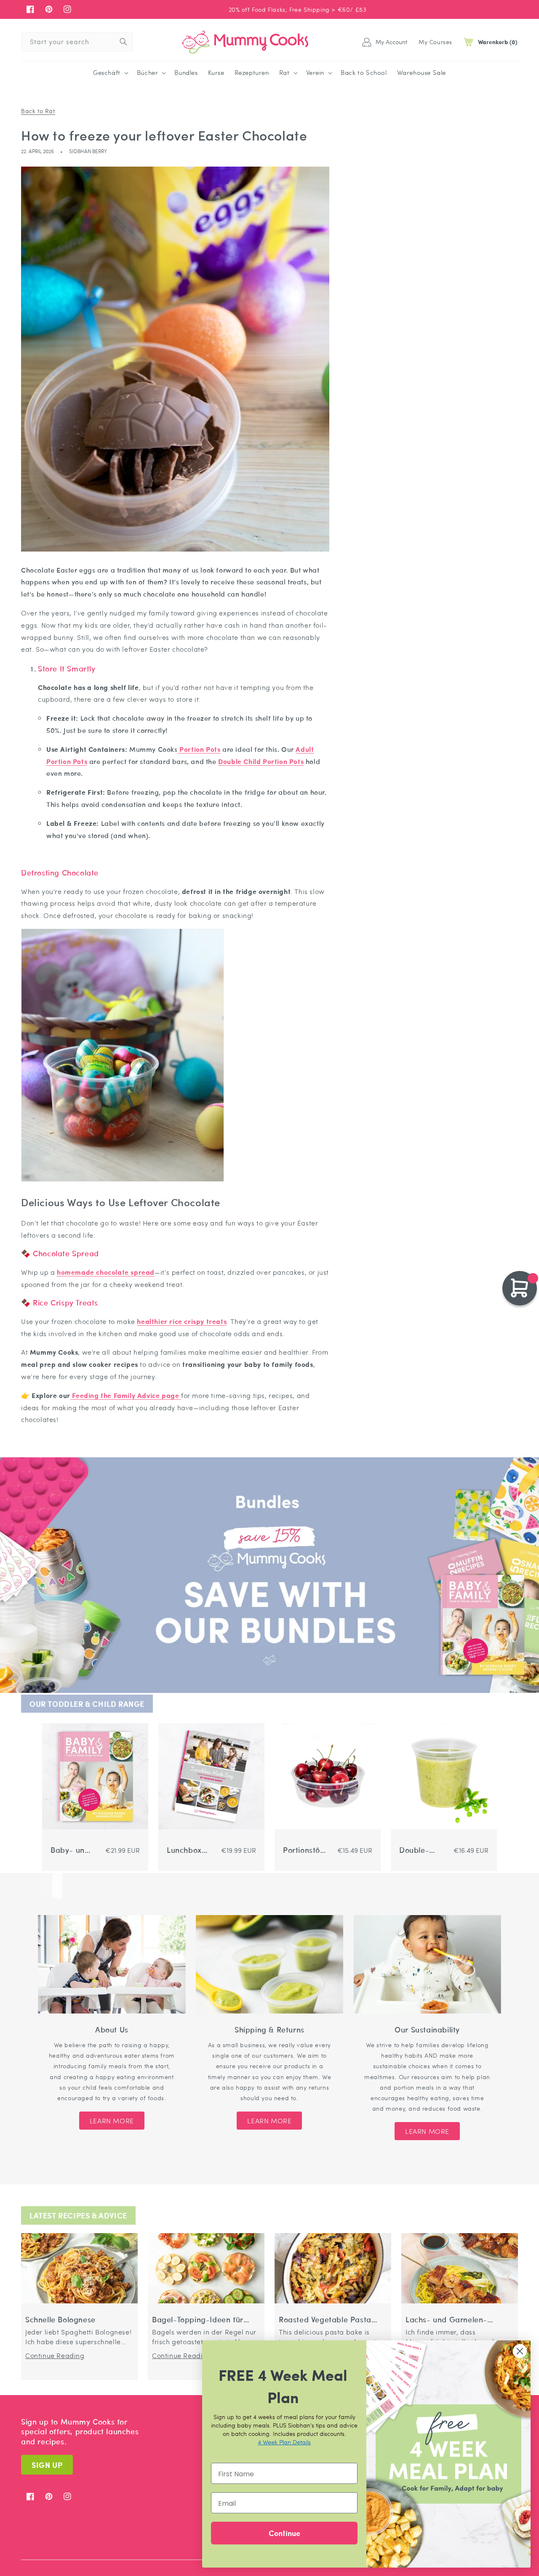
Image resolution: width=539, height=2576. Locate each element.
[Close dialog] (520, 2351)
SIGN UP (47, 2465)
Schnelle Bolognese (60, 2320)
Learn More (112, 2121)
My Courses (435, 42)
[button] (110, 73)
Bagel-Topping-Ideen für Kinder (198, 2320)
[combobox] (77, 42)
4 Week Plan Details (284, 2442)
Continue (284, 2533)
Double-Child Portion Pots (421, 1850)
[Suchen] (123, 42)
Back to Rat (38, 111)
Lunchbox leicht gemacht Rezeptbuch (188, 1850)
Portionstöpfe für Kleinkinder (304, 1850)
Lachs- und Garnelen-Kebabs (446, 2320)
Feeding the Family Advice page (125, 1395)
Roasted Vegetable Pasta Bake (325, 2320)
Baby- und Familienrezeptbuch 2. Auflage (72, 1850)
